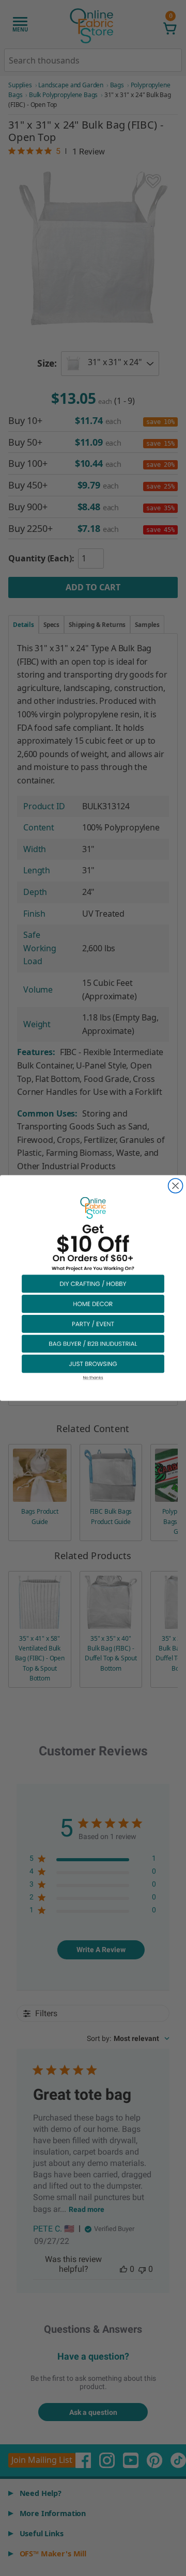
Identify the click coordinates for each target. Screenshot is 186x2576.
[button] (93, 1284)
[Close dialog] (176, 1186)
